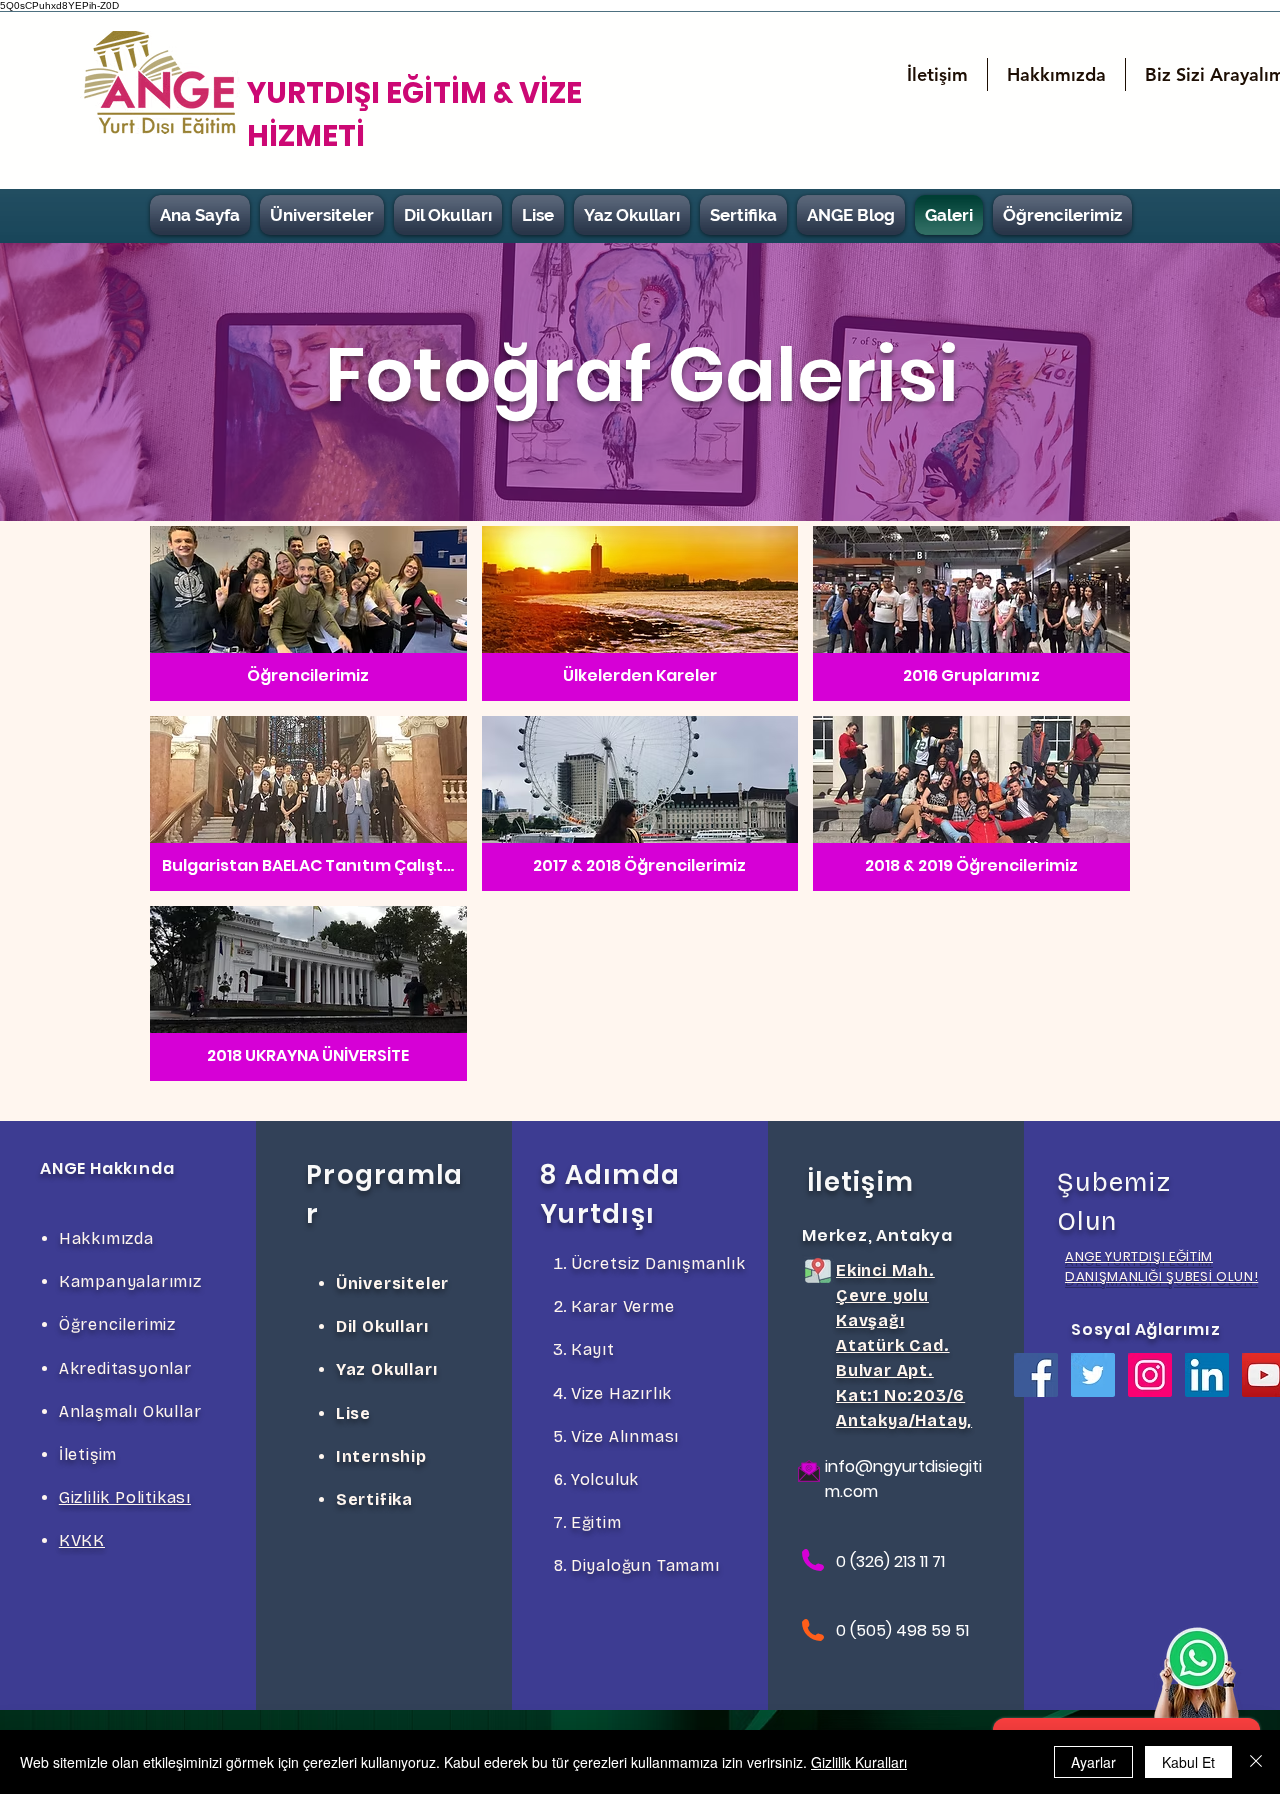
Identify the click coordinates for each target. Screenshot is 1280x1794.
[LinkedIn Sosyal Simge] (1207, 1375)
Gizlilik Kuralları (859, 1762)
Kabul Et (1188, 1762)
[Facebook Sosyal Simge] (1036, 1375)
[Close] (1256, 1762)
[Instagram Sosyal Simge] (1150, 1375)
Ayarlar (1093, 1762)
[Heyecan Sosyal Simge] (1093, 1375)
